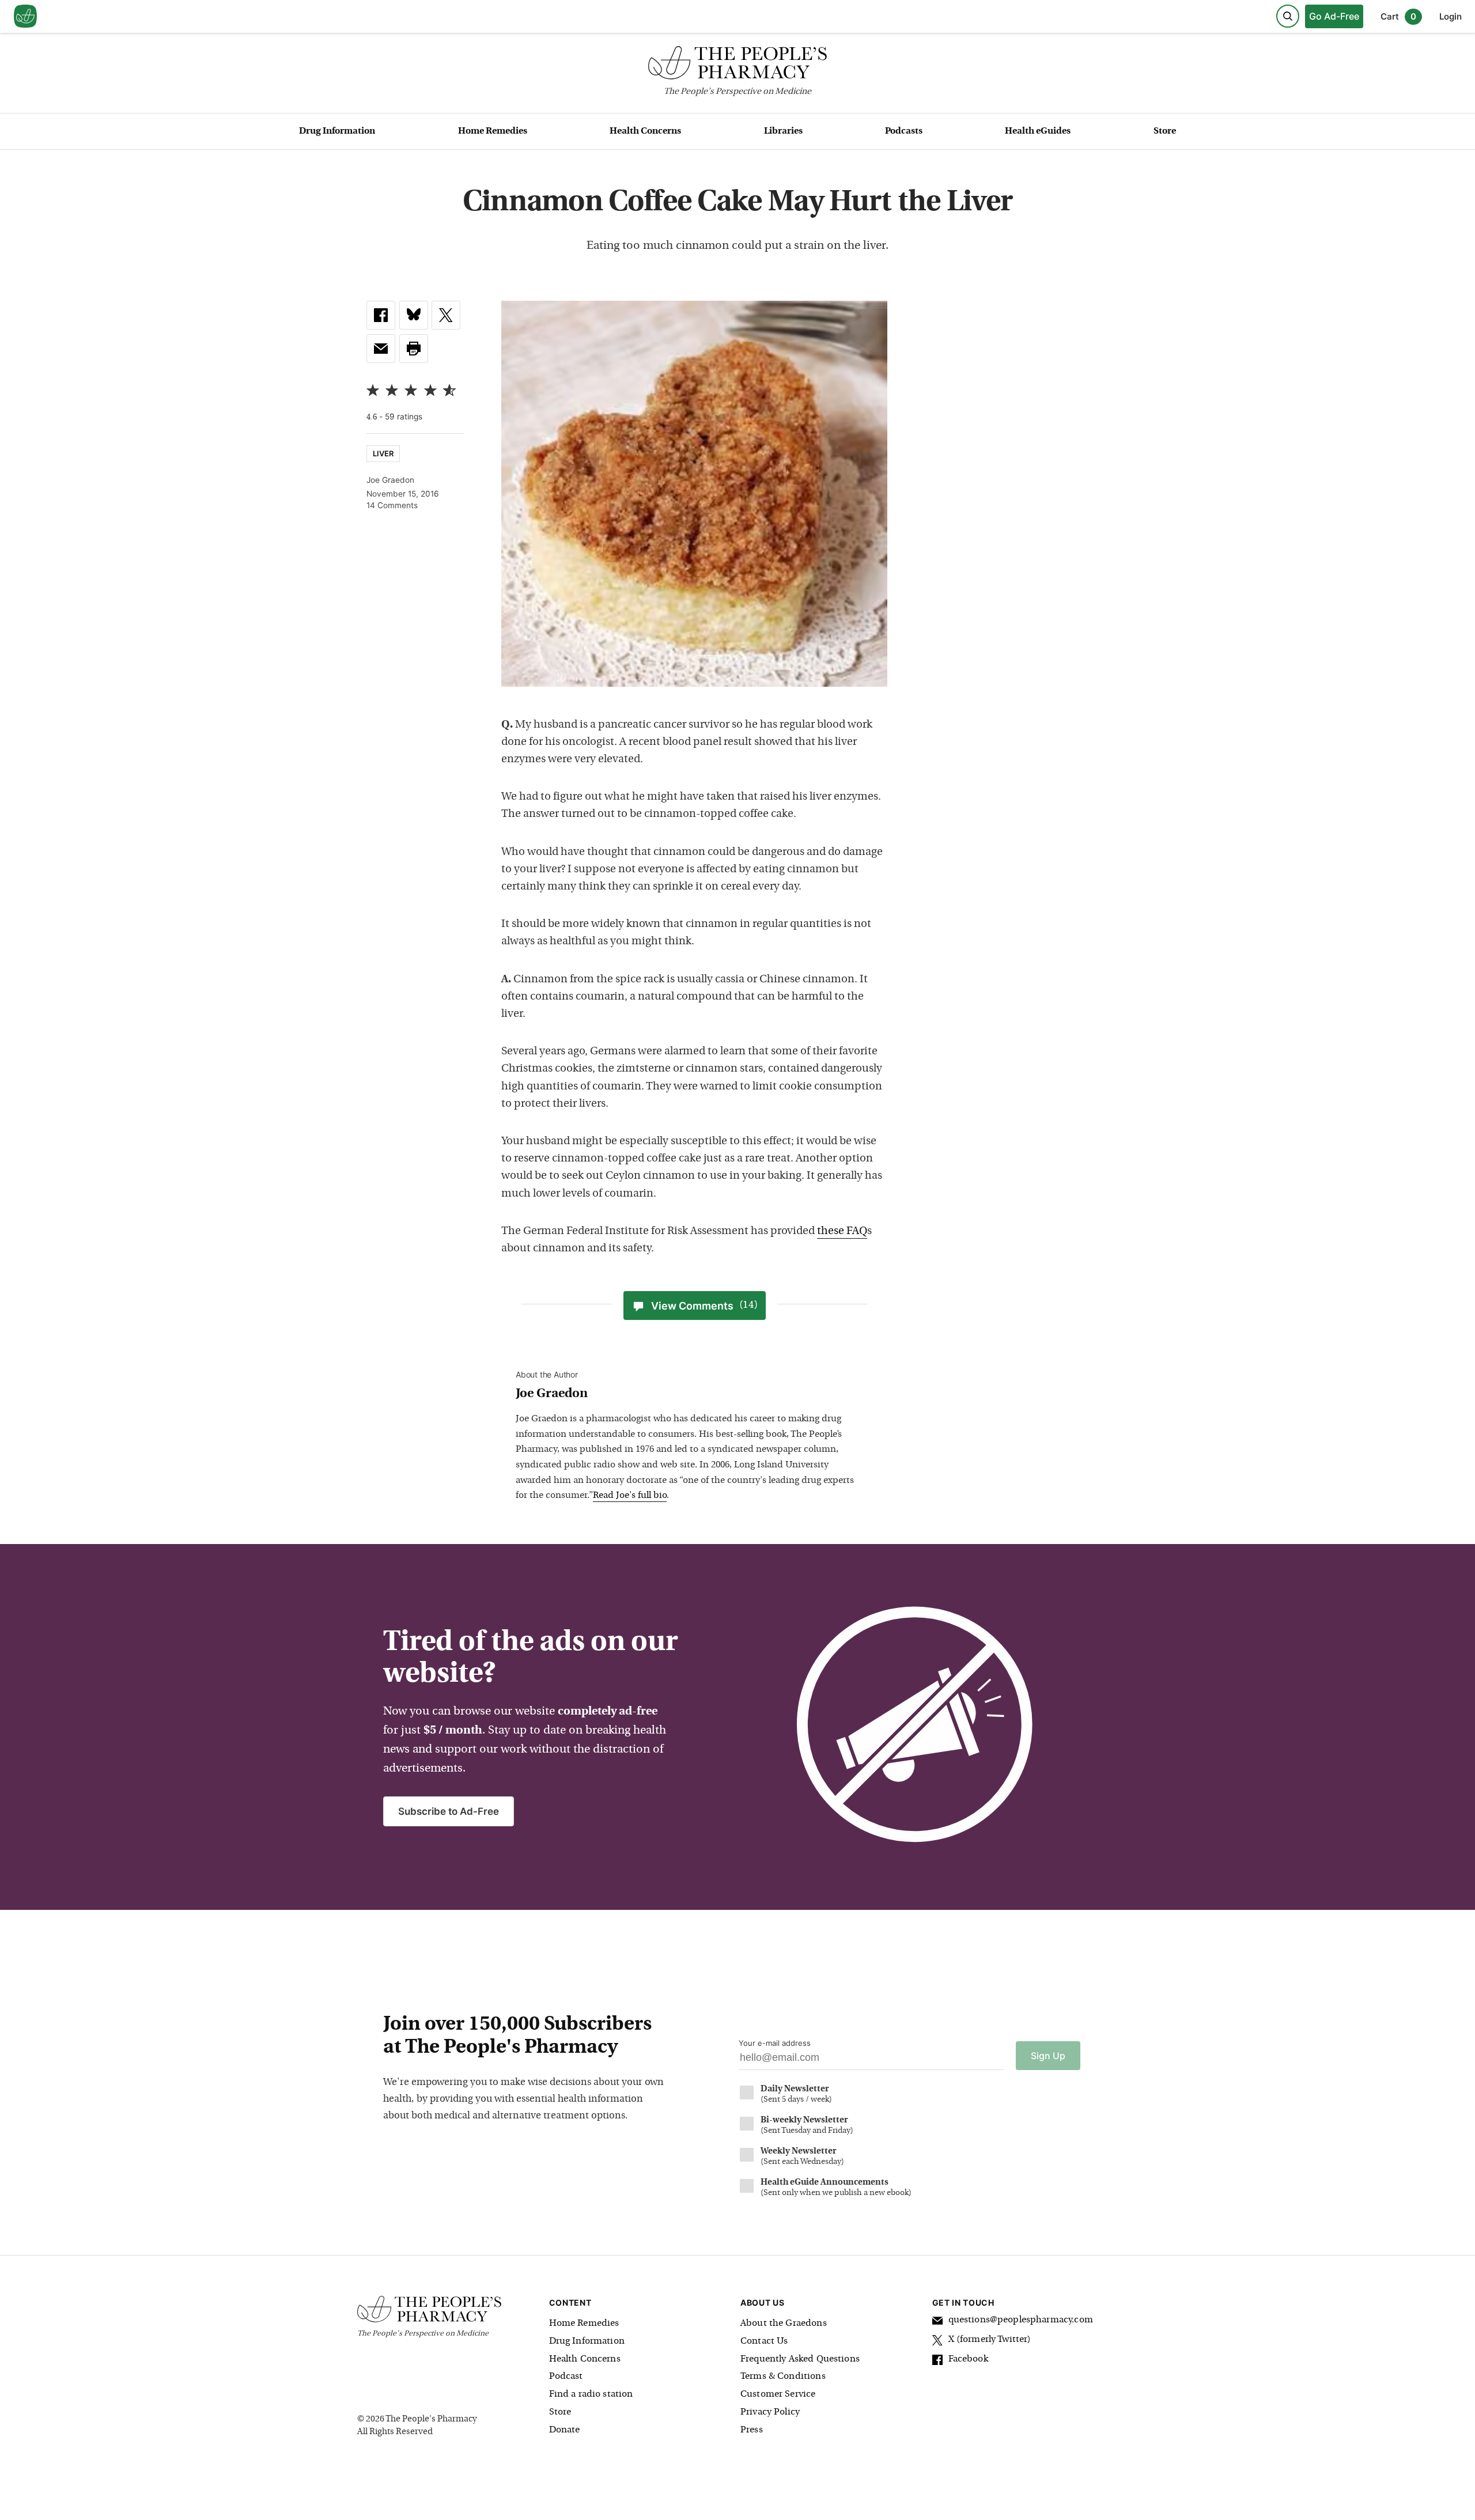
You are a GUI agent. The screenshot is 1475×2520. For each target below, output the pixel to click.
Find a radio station (591, 2394)
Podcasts (904, 131)
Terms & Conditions (783, 2377)
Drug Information (337, 131)
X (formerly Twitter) (990, 2340)
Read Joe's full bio (630, 1496)
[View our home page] (25, 17)
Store (1165, 131)
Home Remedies (493, 131)
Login (1451, 16)
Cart (1398, 16)
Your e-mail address (775, 2043)
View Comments (704, 1306)
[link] (381, 315)
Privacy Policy (770, 2412)
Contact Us (764, 2341)
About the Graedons (784, 2324)
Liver (383, 453)
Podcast (566, 2377)
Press (752, 2430)
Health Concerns (645, 131)
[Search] (1288, 16)
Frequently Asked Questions (800, 2359)
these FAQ (842, 1231)
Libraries (783, 131)
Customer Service (778, 2394)
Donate (565, 2430)
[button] (414, 349)
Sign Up (1048, 2056)
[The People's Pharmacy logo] (737, 65)
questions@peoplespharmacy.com (1021, 2320)
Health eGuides (1038, 131)
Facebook (968, 2359)
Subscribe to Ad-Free (449, 1811)
